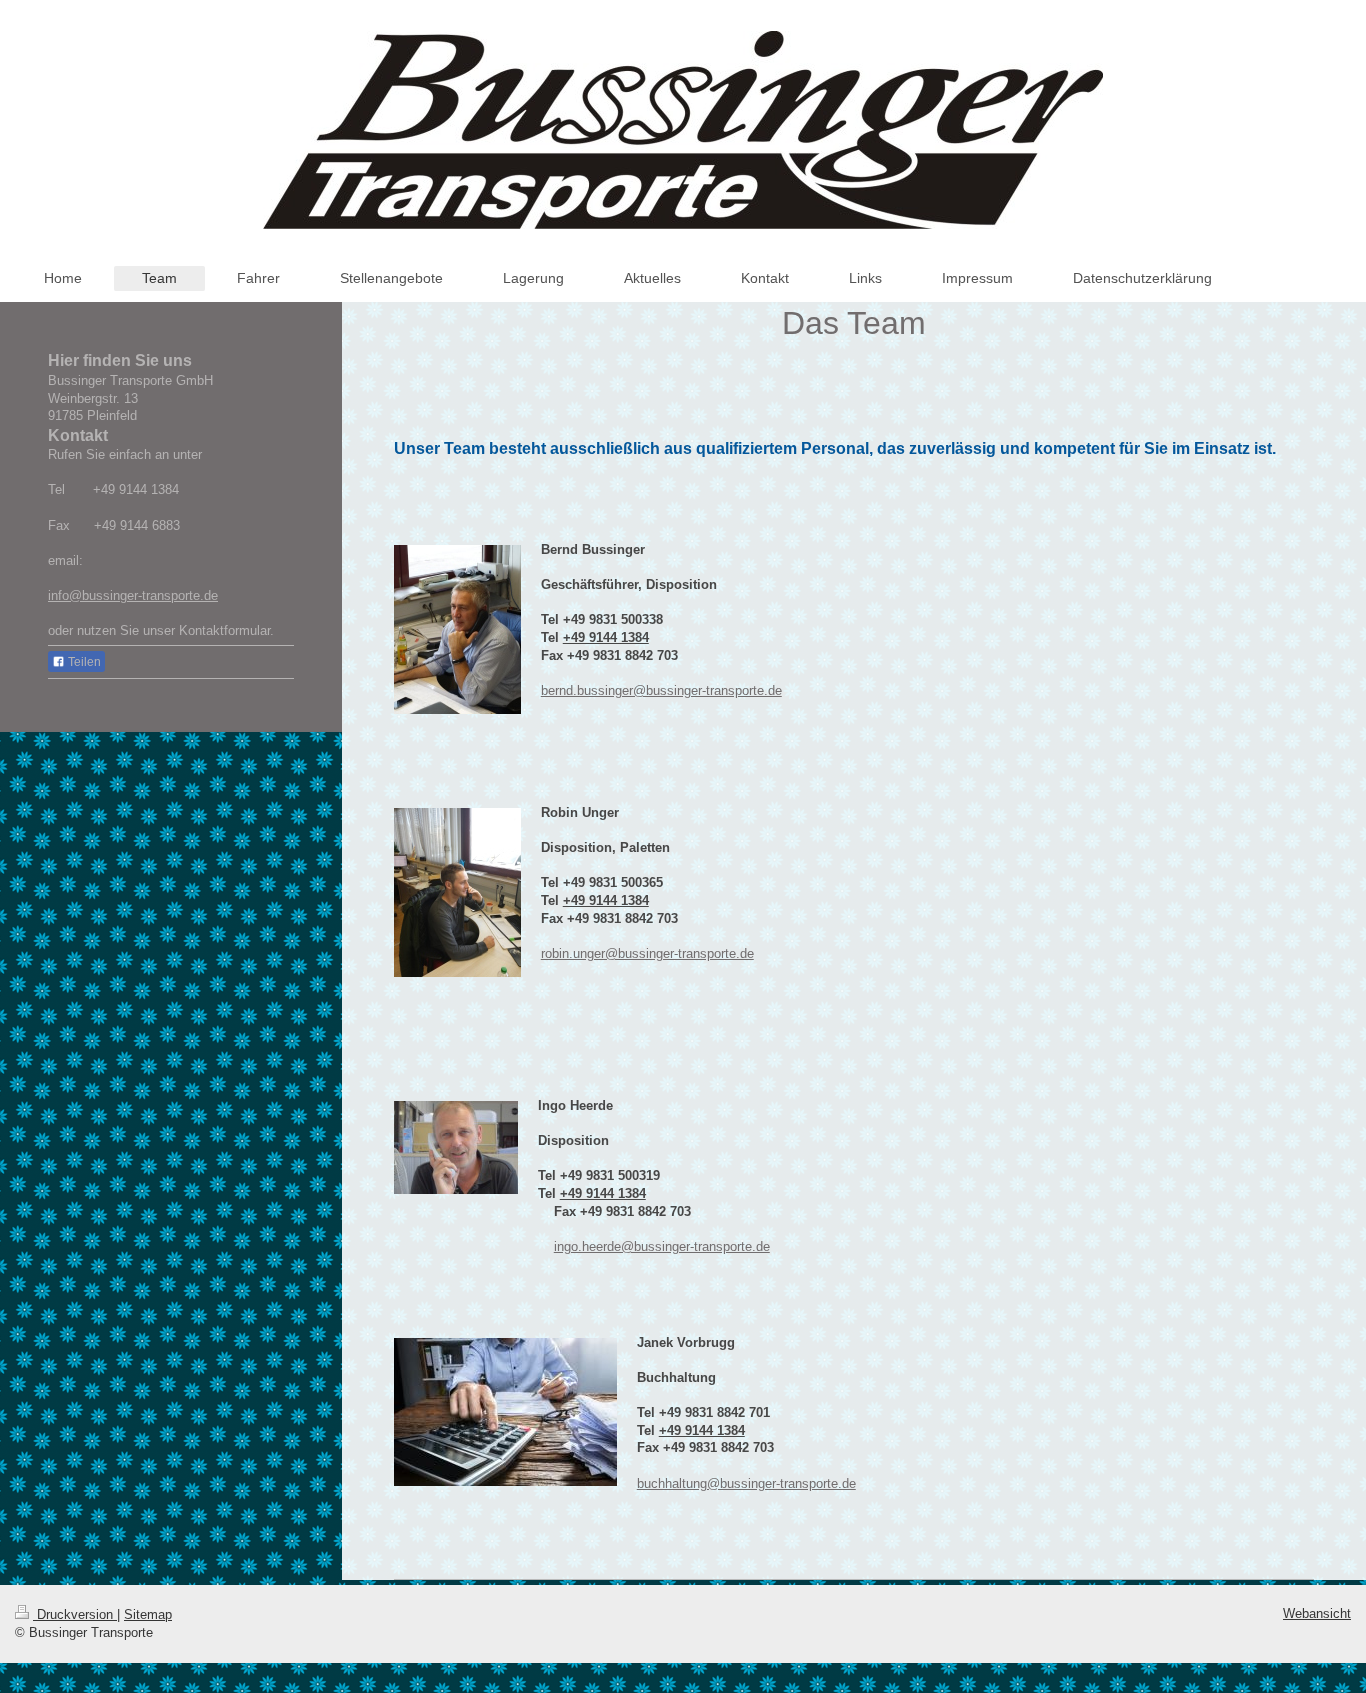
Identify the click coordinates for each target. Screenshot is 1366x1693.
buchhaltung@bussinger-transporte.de (746, 1483)
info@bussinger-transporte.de (133, 595)
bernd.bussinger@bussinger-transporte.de (661, 690)
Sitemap (148, 1614)
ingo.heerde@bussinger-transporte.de (662, 1246)
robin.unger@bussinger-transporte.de (647, 953)
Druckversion (75, 1614)
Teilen (83, 662)
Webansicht (1317, 1613)
